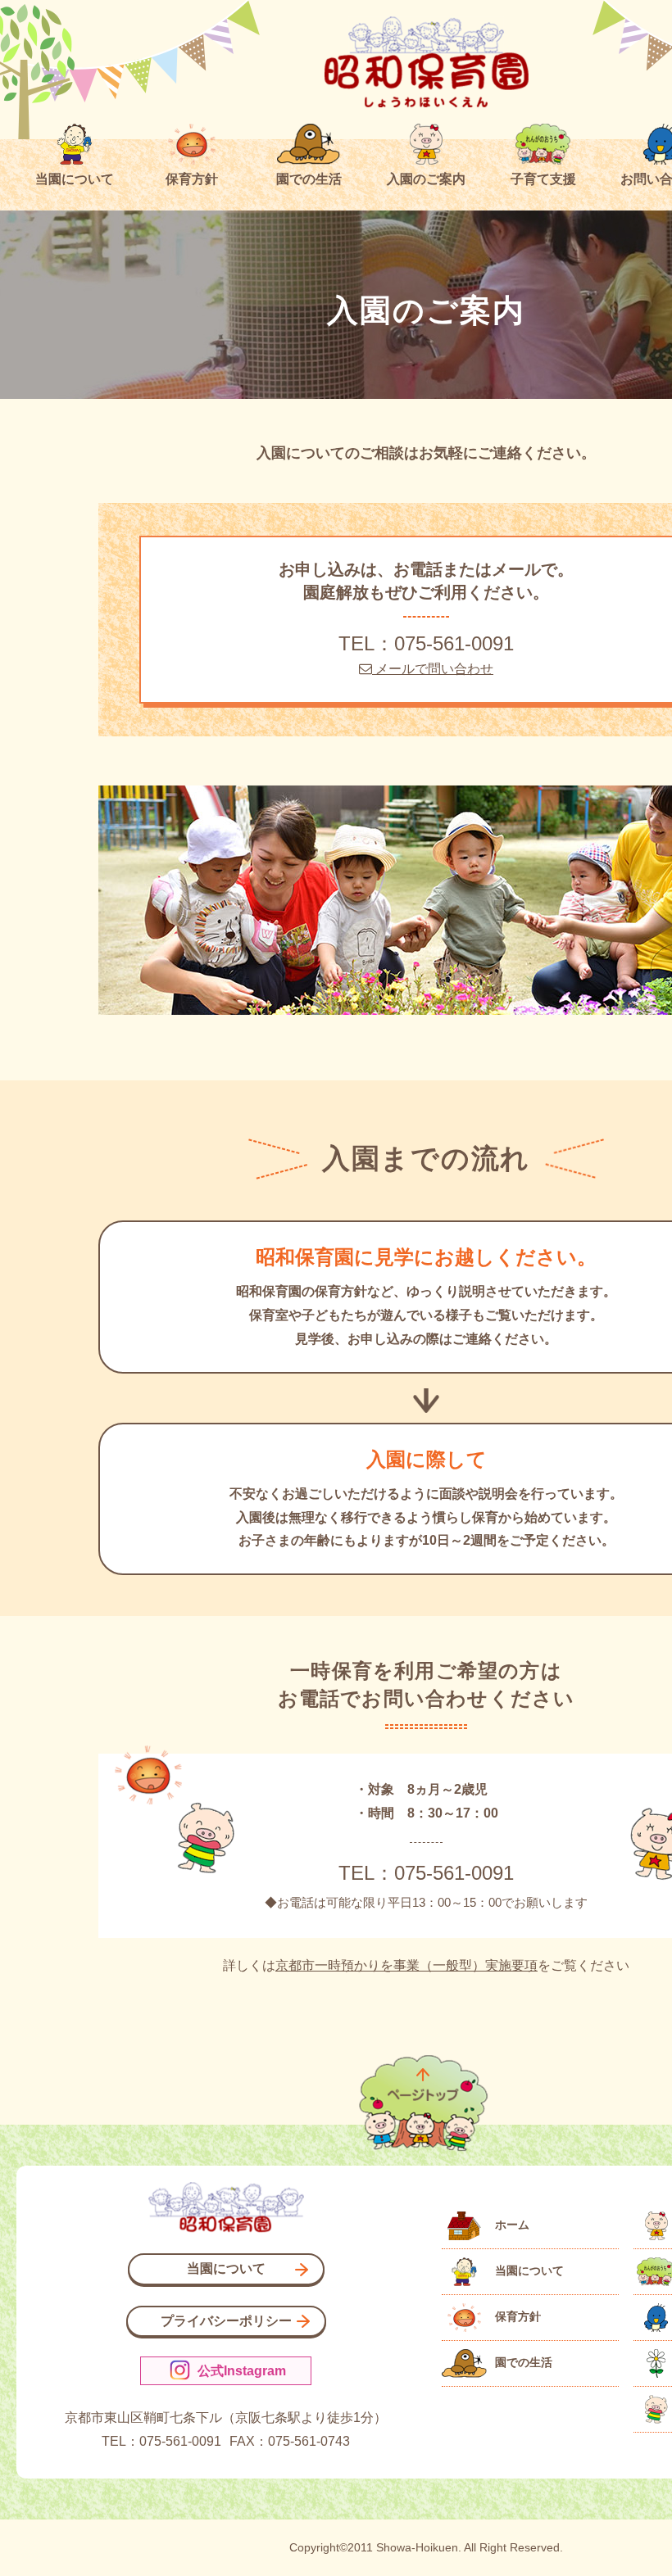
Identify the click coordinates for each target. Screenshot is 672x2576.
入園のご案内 (426, 179)
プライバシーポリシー (226, 2321)
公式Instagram (240, 2371)
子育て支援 (543, 179)
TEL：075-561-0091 (426, 643)
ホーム (512, 2225)
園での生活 (309, 179)
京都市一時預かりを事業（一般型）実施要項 (406, 1965)
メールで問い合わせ (433, 669)
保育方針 (192, 179)
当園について (75, 179)
